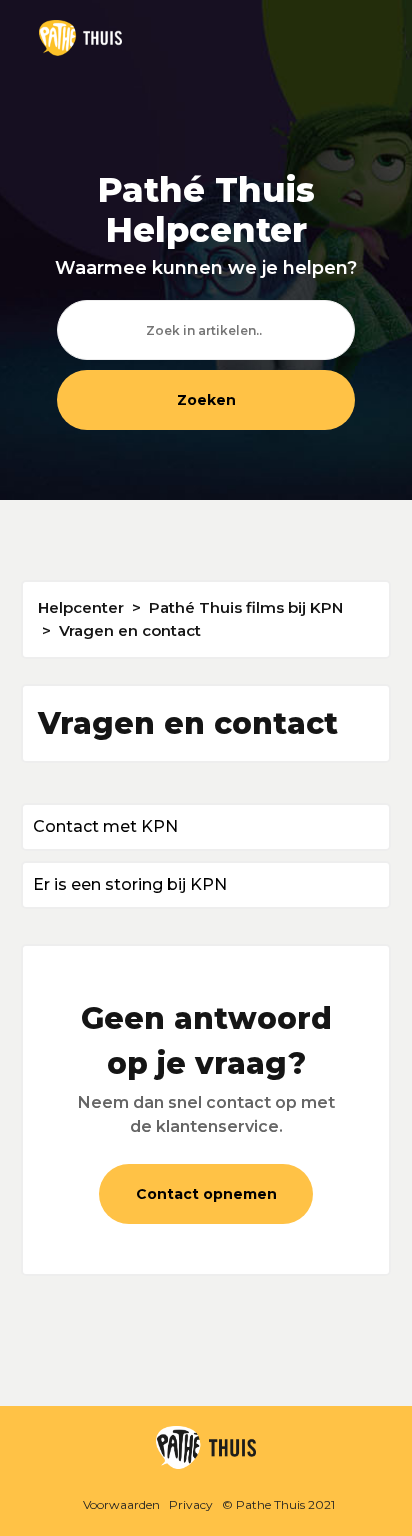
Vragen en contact (130, 630)
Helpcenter (81, 607)
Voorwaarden (121, 1504)
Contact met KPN (105, 826)
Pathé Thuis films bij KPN (246, 607)
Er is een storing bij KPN (130, 884)
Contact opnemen (206, 1194)
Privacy (191, 1504)
